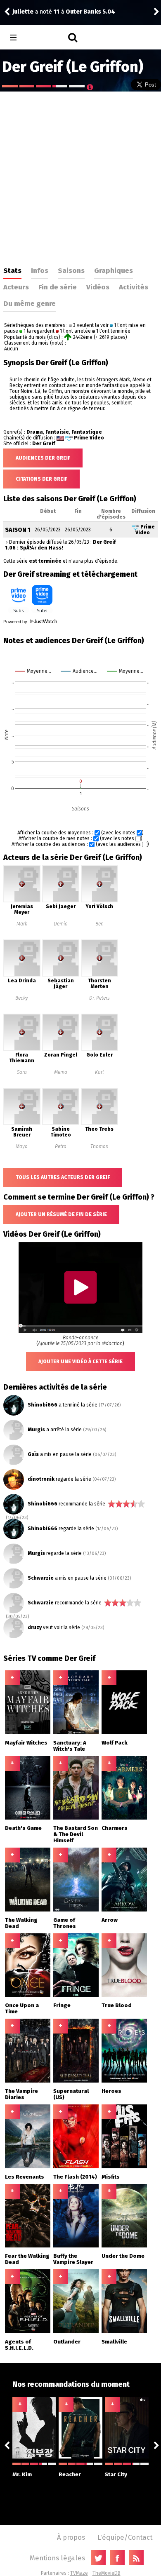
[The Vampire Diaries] (28, 2081)
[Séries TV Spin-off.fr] (46, 38)
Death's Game (23, 1828)
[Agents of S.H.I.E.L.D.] (28, 2332)
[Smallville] (124, 2332)
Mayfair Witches (26, 1743)
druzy (35, 1627)
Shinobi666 (43, 1405)
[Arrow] (124, 1910)
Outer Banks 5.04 (90, 12)
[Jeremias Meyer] (22, 901)
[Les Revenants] (28, 2167)
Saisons (71, 270)
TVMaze (79, 2573)
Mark (22, 924)
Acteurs (16, 287)
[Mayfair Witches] (28, 1733)
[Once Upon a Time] (28, 1995)
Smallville (114, 2342)
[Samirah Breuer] (22, 1123)
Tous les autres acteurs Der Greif (63, 1177)
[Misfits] (124, 2167)
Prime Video (89, 438)
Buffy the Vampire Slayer (73, 2259)
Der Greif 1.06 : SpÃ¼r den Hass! (60, 545)
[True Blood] (124, 1995)
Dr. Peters (99, 998)
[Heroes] (124, 2081)
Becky (22, 998)
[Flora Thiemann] (22, 1049)
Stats (12, 270)
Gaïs (33, 1454)
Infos (40, 270)
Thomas (99, 1146)
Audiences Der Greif (43, 458)
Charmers (115, 1828)
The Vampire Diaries (21, 2094)
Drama (35, 432)
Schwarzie (41, 1578)
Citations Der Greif (41, 479)
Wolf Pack (115, 1743)
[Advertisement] (80, 176)
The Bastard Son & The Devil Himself (76, 1834)
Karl (99, 1072)
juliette (23, 12)
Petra (61, 1146)
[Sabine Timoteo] (61, 1123)
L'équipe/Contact (125, 2537)
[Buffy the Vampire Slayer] (76, 2246)
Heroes (111, 2091)
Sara (22, 1072)
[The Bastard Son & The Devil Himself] (76, 1818)
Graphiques (114, 270)
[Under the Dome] (124, 2246)
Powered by (16, 622)
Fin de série (58, 287)
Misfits (111, 2177)
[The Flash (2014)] (76, 2167)
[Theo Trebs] (99, 1123)
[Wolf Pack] (124, 1733)
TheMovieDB (107, 2573)
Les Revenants (25, 2177)
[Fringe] (76, 1995)
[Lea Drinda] (22, 975)
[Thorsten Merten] (99, 975)
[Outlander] (76, 2332)
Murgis (36, 1430)
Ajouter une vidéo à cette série (80, 1362)
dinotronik (41, 1479)
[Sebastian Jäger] (61, 975)
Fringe (62, 2005)
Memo (61, 1072)
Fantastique (87, 432)
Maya (22, 1146)
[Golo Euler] (99, 1049)
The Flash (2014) (75, 2177)
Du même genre (30, 303)
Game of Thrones (65, 1923)
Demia (61, 924)
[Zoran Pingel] (61, 1049)
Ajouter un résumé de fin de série (61, 1214)
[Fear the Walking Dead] (28, 2246)
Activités (134, 287)
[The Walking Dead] (28, 1910)
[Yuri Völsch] (99, 901)
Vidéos (98, 287)
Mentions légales (57, 2558)
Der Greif (44, 444)
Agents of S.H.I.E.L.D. (19, 2345)
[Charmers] (124, 1818)
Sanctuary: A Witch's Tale (70, 1746)
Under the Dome (123, 2256)
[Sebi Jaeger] (61, 901)
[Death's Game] (28, 1818)
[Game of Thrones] (76, 1910)
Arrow (110, 1920)
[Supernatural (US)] (76, 2081)
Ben (99, 924)
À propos (71, 2537)
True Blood (117, 2005)
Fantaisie (57, 432)
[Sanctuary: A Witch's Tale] (76, 1733)
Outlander (67, 2342)
